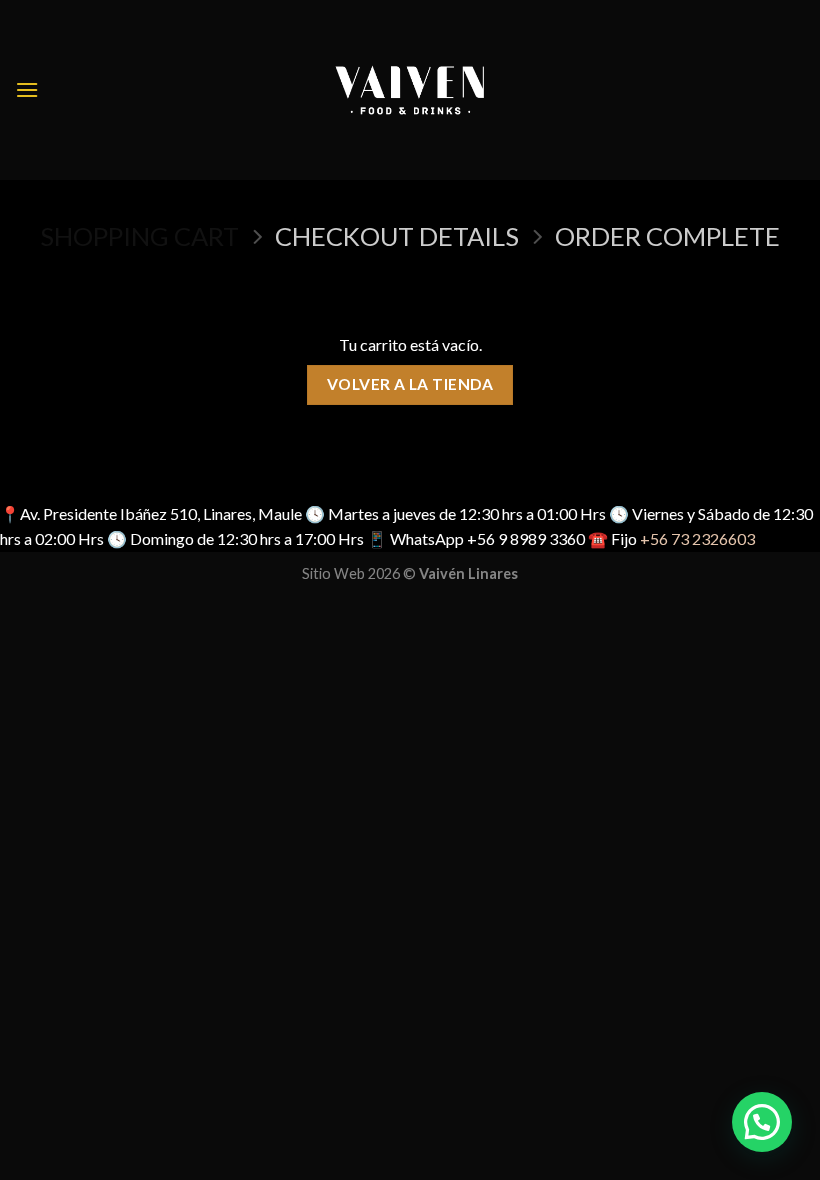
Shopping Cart (139, 236)
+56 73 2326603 (697, 538)
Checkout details (397, 236)
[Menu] (27, 89)
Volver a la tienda (410, 384)
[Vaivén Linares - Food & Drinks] (410, 89)
